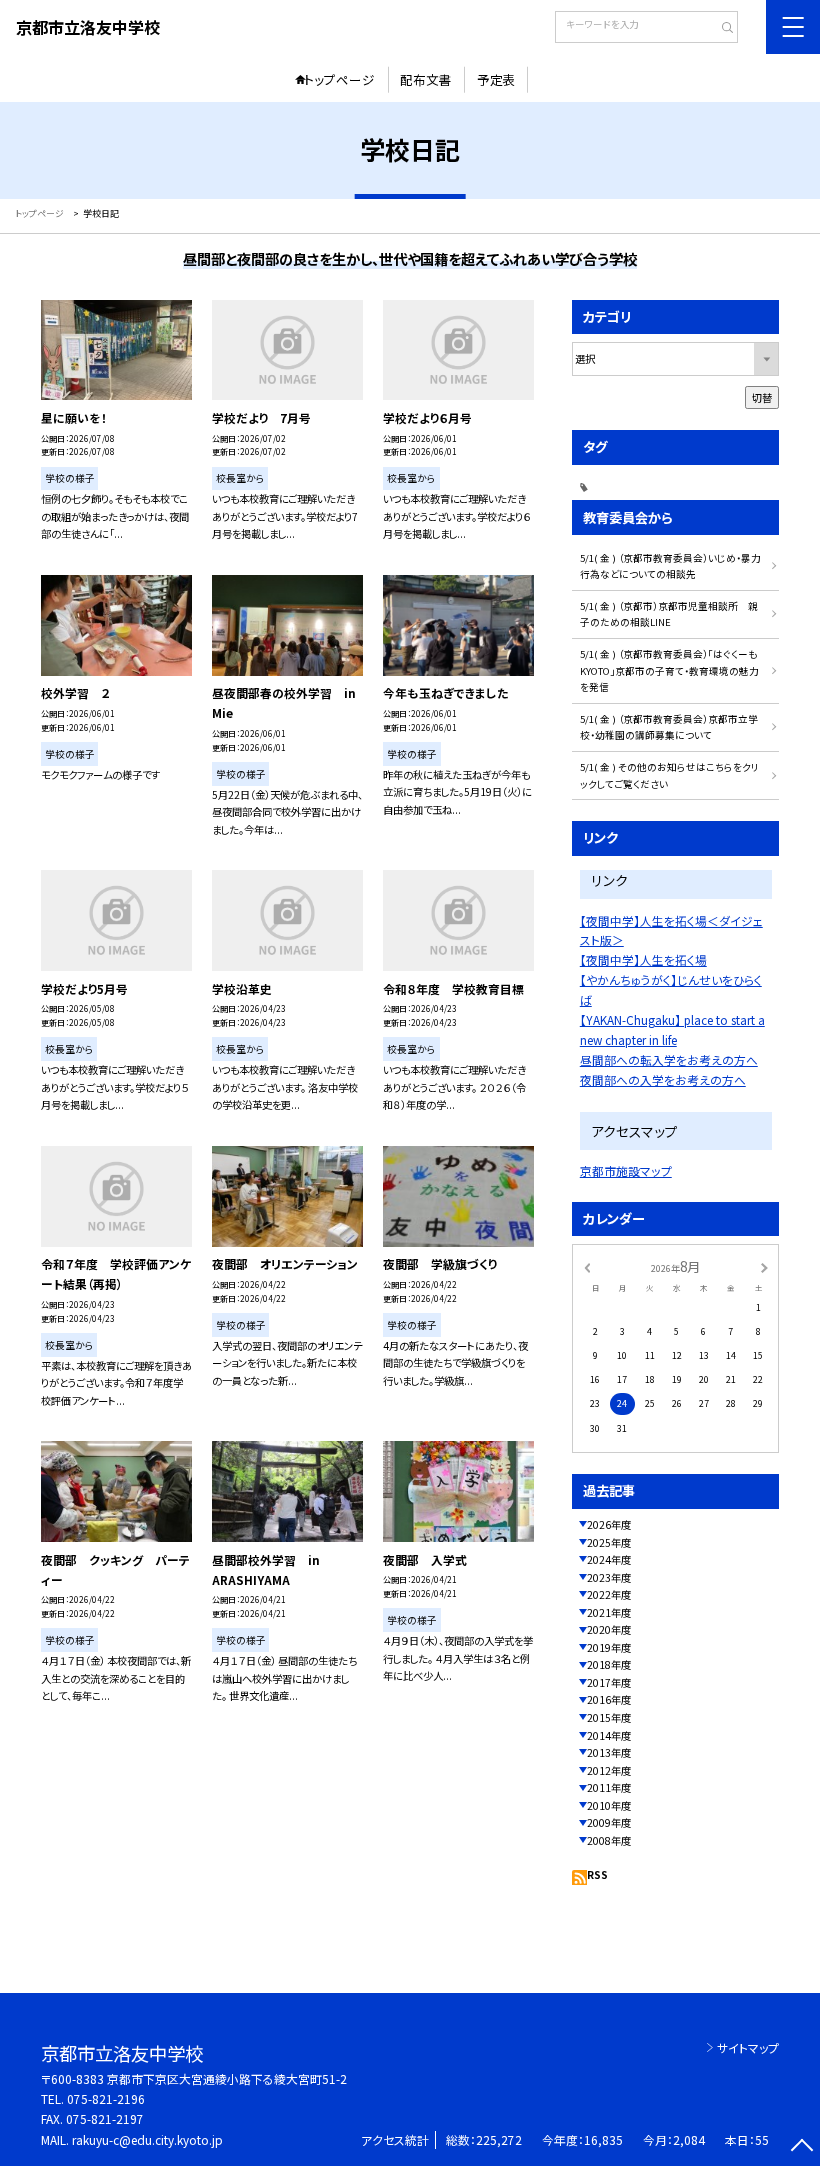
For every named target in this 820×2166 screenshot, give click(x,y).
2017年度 (609, 1682)
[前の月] (587, 1266)
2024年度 (609, 1559)
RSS (597, 1874)
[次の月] (764, 1266)
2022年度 (609, 1594)
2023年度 (609, 1577)
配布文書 (426, 79)
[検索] (720, 29)
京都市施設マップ (626, 1170)
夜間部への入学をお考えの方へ (663, 1079)
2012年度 (609, 1770)
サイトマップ (748, 2047)
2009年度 (609, 1822)
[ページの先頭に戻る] (801, 2147)
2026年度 (609, 1524)
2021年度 (609, 1612)
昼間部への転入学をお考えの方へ (669, 1059)
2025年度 (609, 1542)
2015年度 (609, 1717)
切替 (762, 397)
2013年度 (609, 1752)
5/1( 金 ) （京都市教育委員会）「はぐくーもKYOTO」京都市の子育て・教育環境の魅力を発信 (669, 670)
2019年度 (609, 1647)
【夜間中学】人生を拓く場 (643, 959)
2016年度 (609, 1699)
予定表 (496, 79)
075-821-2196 (106, 2098)
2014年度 (609, 1735)
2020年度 (609, 1629)
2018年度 (609, 1664)
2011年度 (609, 1787)
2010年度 (609, 1805)
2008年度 (609, 1840)
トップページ (339, 79)
